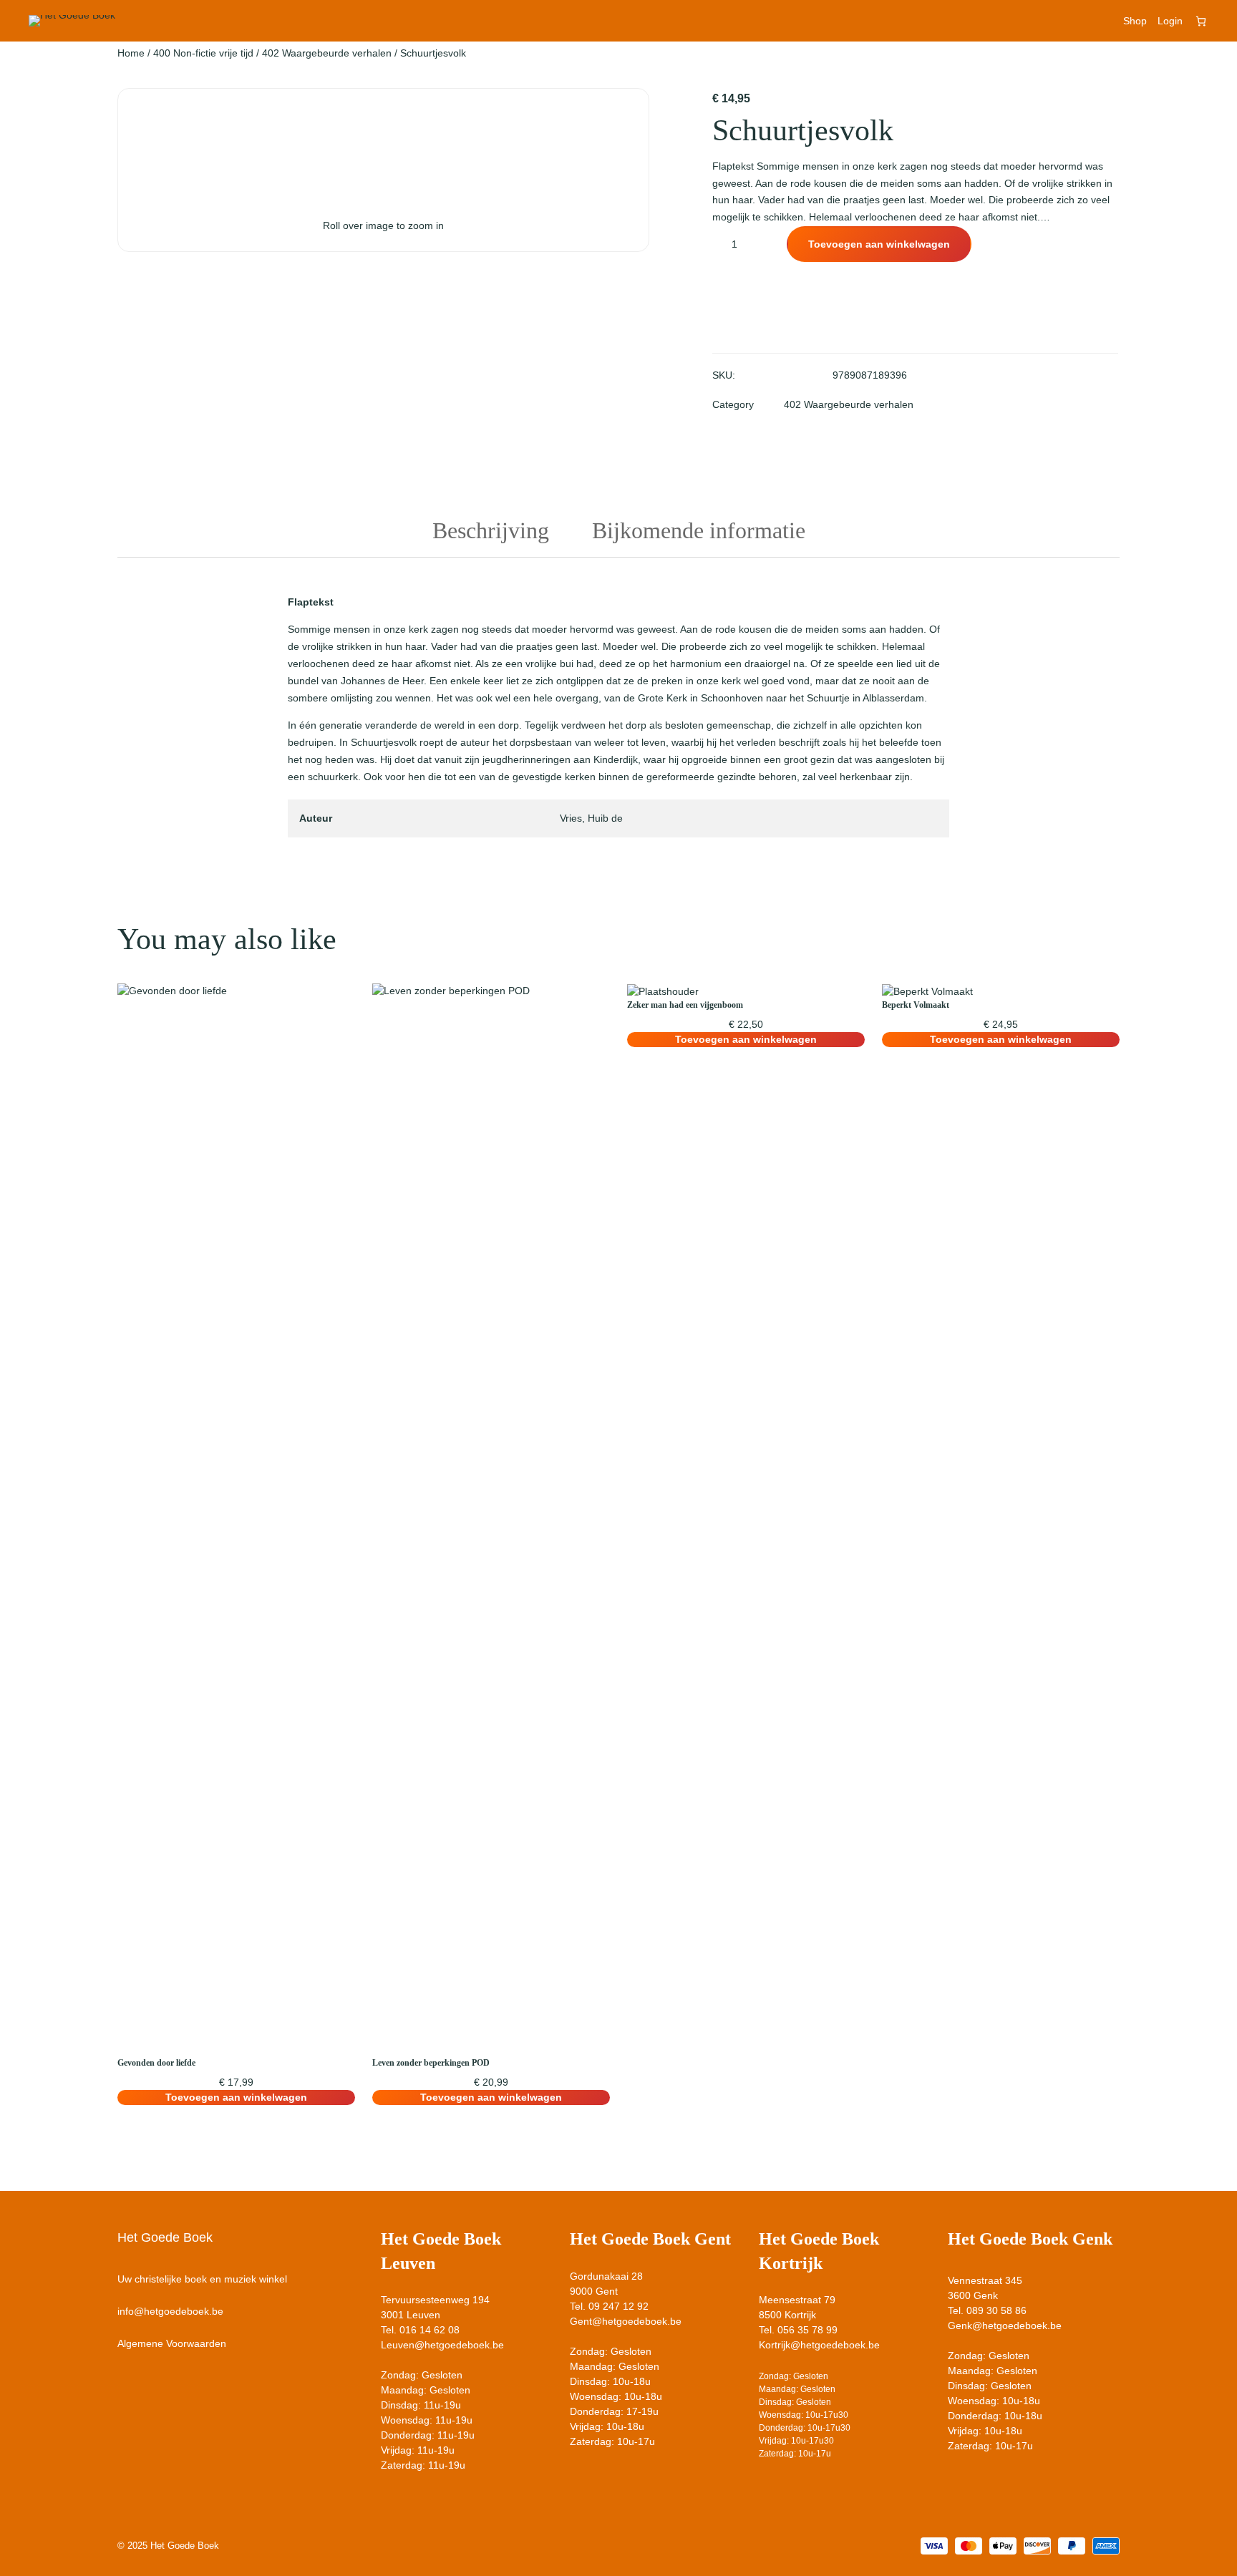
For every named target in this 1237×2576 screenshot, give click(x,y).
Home (131, 53)
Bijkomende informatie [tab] (699, 530)
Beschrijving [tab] (491, 530)
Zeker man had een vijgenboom (685, 1005)
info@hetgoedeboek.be (170, 2311)
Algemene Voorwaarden (172, 2343)
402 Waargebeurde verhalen (327, 53)
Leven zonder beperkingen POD (431, 2063)
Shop (1135, 21)
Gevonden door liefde (156, 2063)
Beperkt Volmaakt (916, 1005)
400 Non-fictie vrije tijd (203, 53)
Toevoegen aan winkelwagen (879, 244)
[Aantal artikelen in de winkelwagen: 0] (1201, 21)
